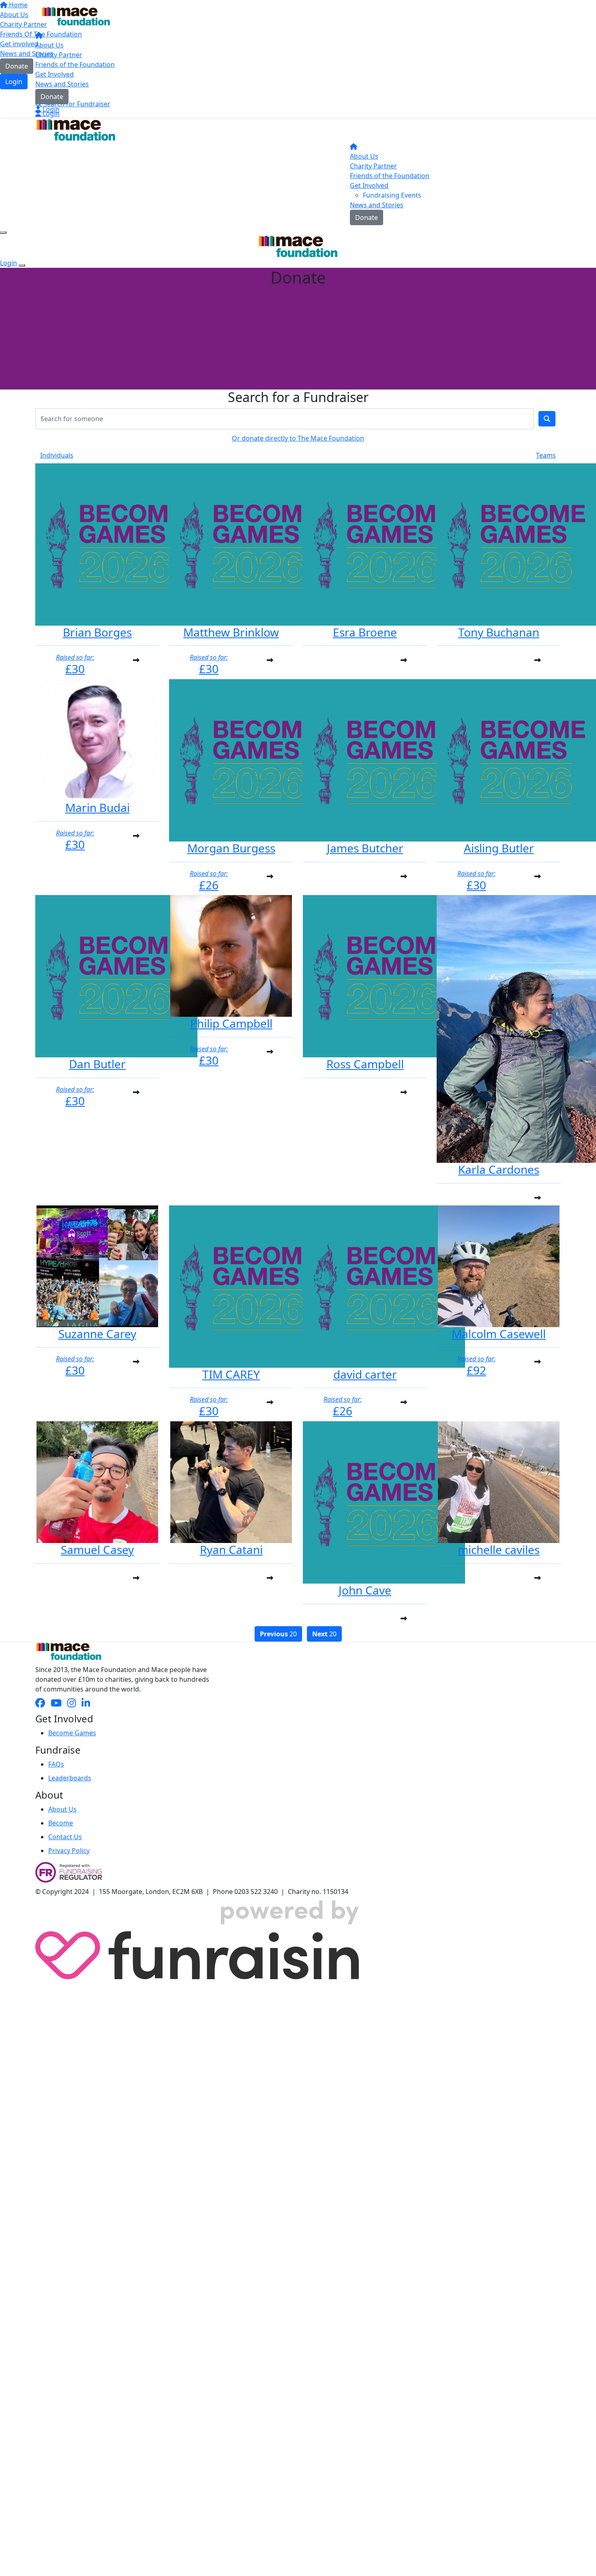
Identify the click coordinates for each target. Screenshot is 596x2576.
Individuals (57, 455)
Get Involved (55, 74)
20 (278, 1634)
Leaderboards (70, 1778)
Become (61, 1823)
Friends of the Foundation (75, 65)
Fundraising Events (392, 195)
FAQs (56, 1764)
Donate (52, 97)
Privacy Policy (69, 1851)
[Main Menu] (3, 232)
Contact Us (65, 1837)
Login (50, 109)
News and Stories (62, 84)
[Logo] (76, 16)
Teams (546, 455)
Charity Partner (59, 55)
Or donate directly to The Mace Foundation (298, 438)
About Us (49, 45)
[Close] (22, 265)
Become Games (72, 1733)
